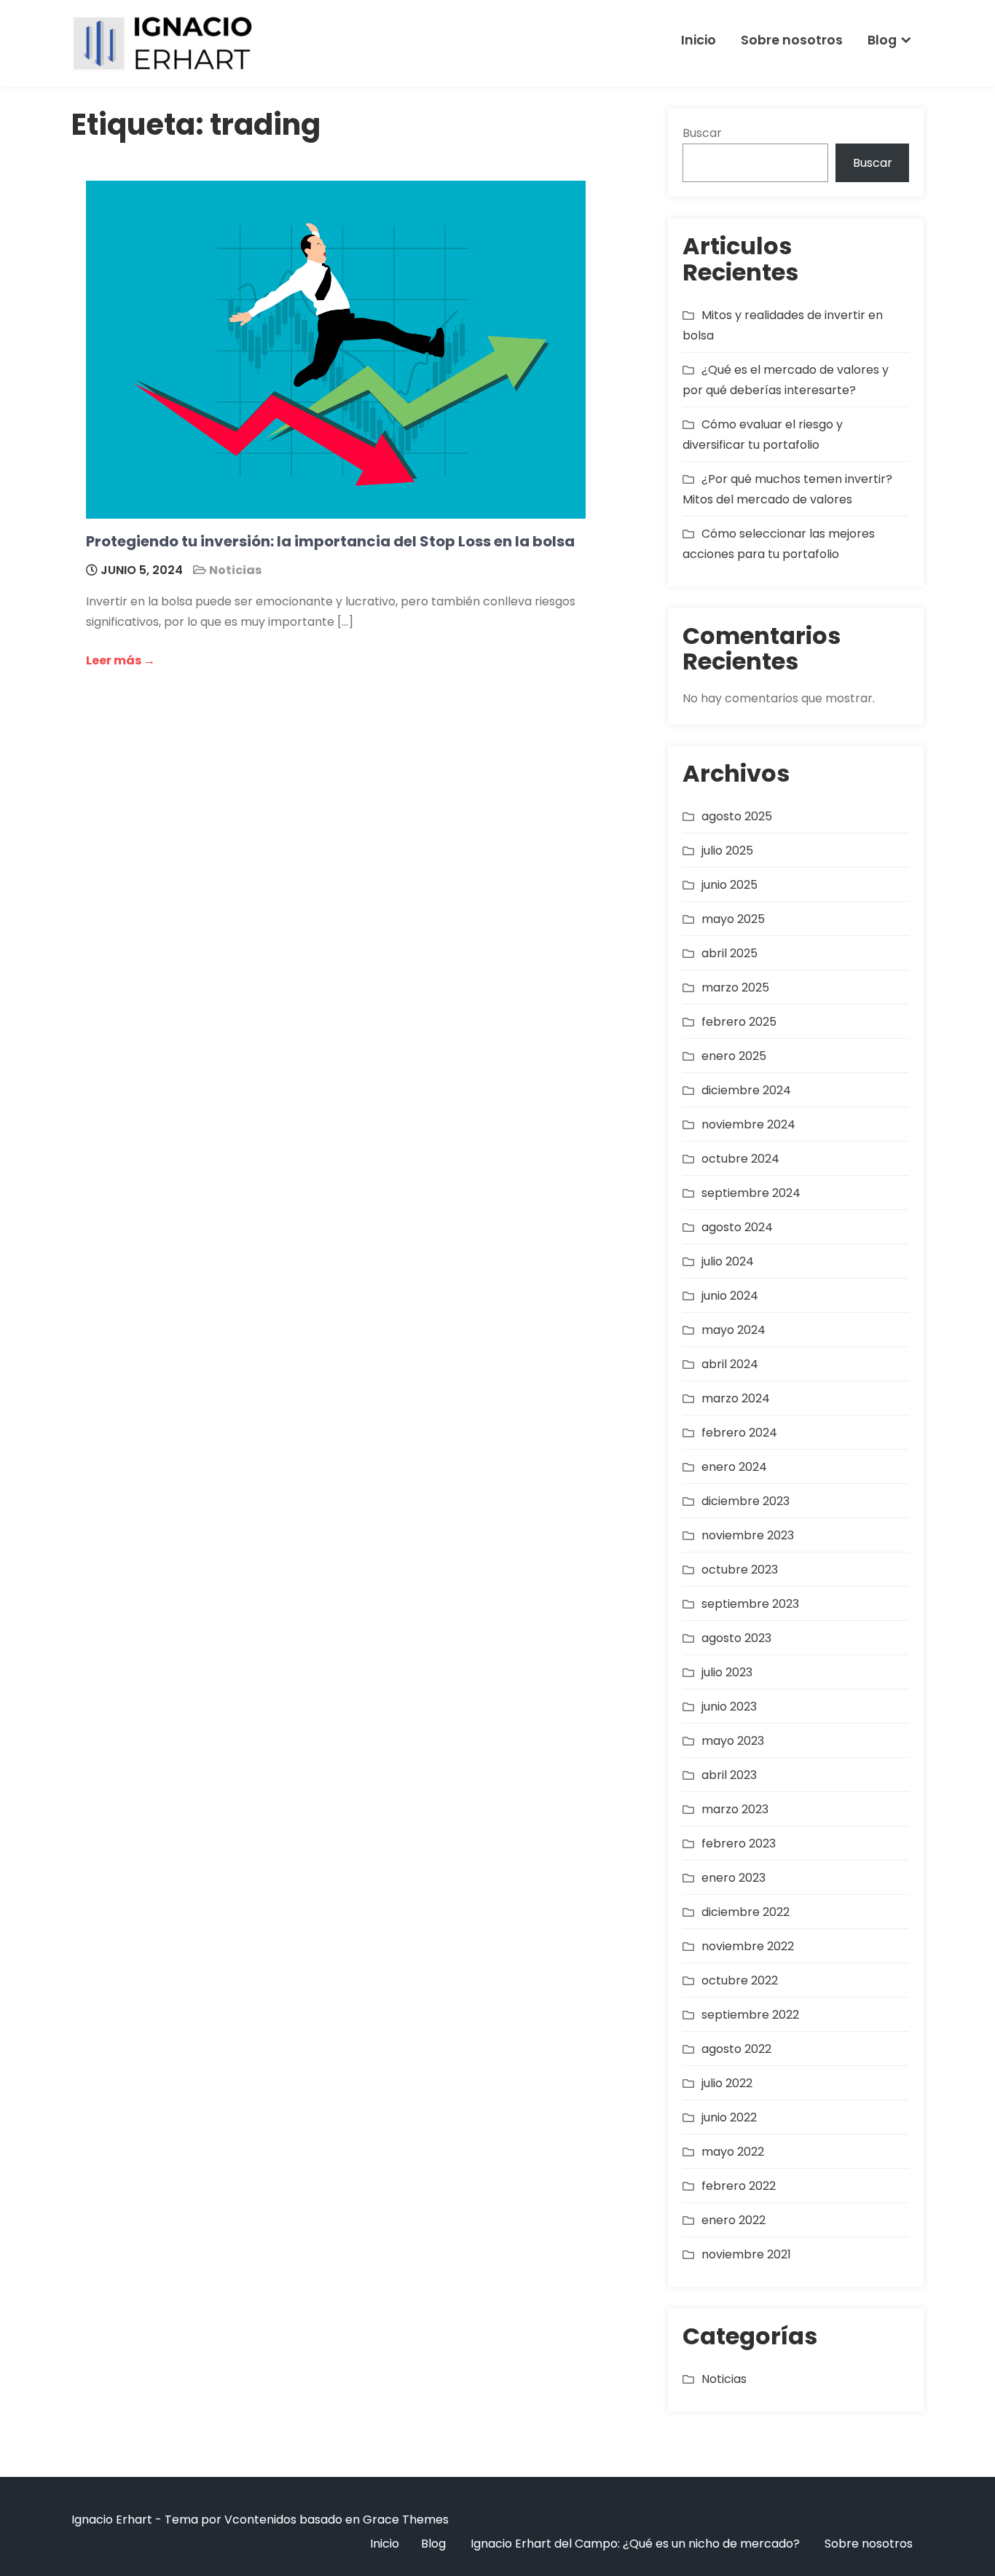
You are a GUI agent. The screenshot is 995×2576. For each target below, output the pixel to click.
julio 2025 (727, 851)
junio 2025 (729, 885)
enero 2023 (734, 1878)
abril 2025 (729, 953)
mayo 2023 (733, 1741)
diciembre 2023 (746, 1501)
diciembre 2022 (746, 1912)
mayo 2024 (734, 1330)
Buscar (702, 133)
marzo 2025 (735, 987)
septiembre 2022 (750, 2015)
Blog (882, 40)
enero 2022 (734, 2220)
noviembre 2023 (748, 1535)
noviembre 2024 (748, 1124)
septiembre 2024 (751, 1193)
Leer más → (121, 660)
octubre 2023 (740, 1570)
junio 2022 (729, 2117)
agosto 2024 (737, 1227)
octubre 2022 (740, 1980)
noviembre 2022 (748, 1946)
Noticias (235, 570)
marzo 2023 (735, 1809)
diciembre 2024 (746, 1090)
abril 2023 (729, 1775)
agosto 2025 (737, 816)
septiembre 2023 (750, 1604)
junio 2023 (729, 1707)
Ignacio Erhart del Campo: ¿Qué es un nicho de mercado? (635, 2544)
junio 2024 (730, 1296)
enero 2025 (734, 1056)
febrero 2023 (739, 1843)
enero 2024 (734, 1467)
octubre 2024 (740, 1159)
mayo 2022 (733, 2152)
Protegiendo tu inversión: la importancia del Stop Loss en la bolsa (330, 541)
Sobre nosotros (792, 40)
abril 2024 (730, 1364)
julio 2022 (727, 2083)
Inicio (699, 40)
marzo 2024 (736, 1398)
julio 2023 (727, 1672)
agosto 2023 (736, 1638)
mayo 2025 (733, 919)
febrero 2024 (739, 1433)
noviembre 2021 (746, 2254)
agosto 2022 (736, 2049)
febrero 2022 (739, 2186)
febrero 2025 (739, 1022)
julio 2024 (728, 1261)
